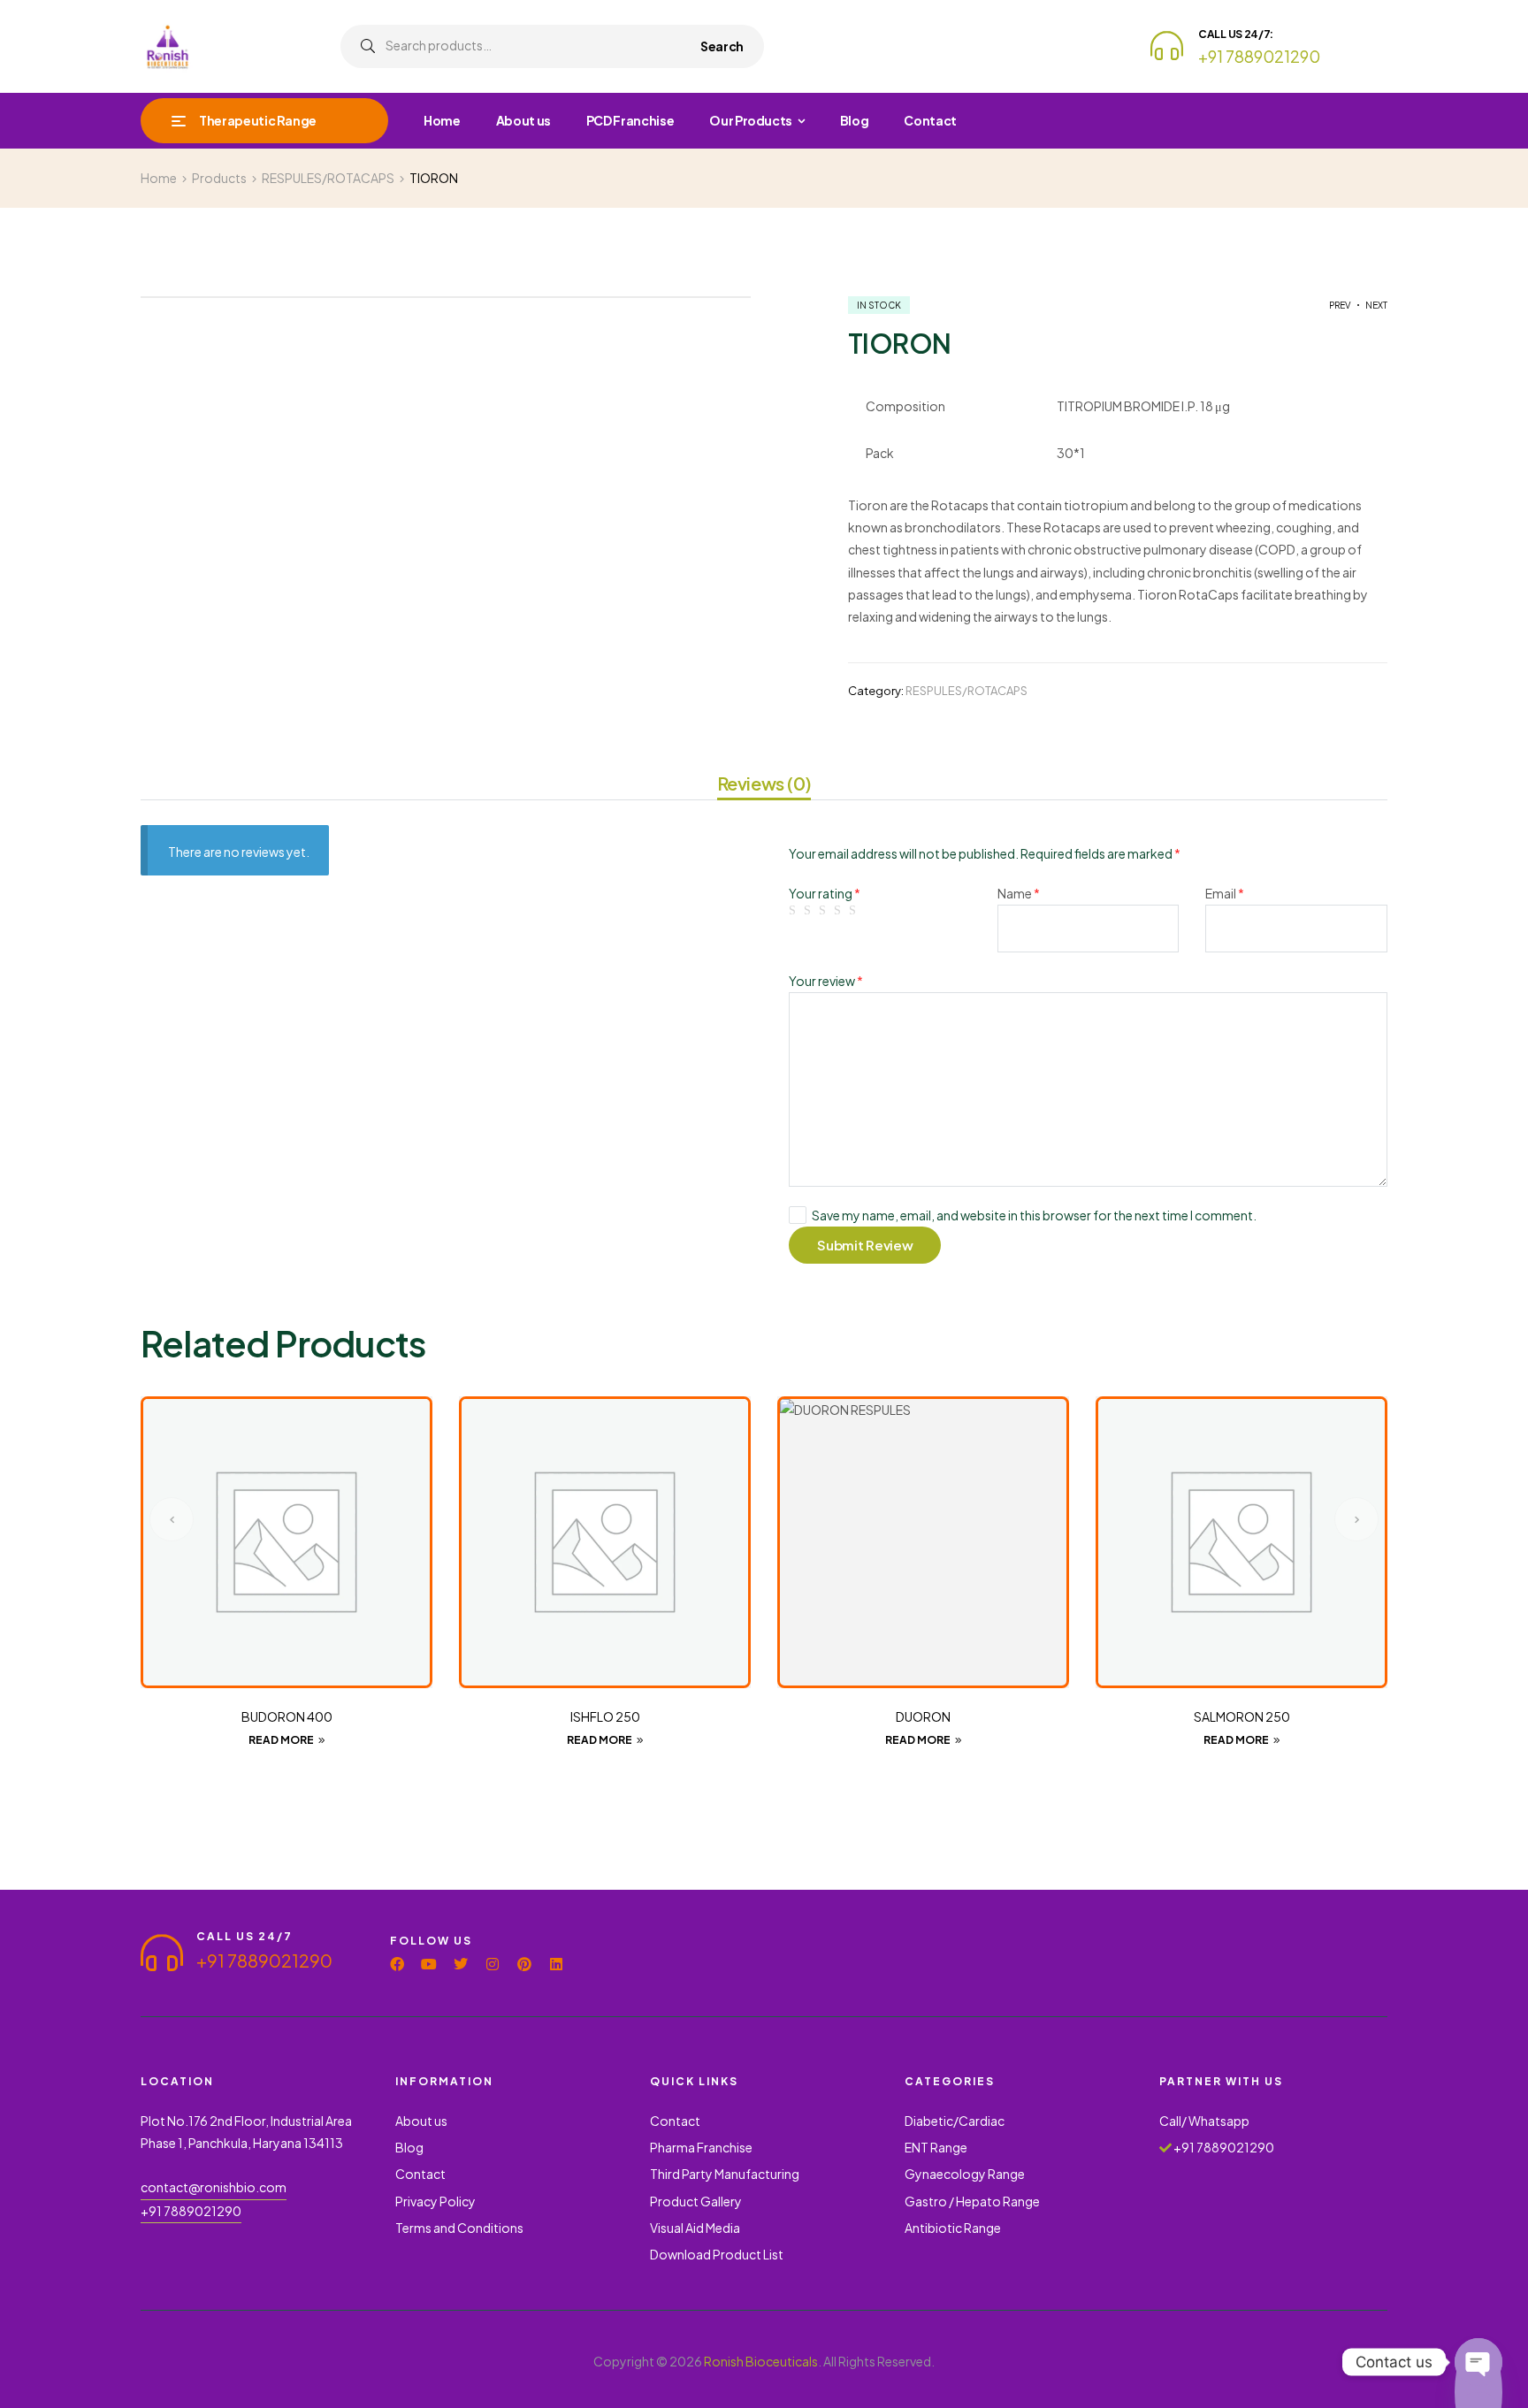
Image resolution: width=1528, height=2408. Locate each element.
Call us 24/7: (1236, 34)
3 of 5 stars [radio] (825, 911)
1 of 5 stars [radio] (795, 911)
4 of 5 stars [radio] (840, 911)
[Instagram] (493, 1964)
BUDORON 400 (287, 1716)
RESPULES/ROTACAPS (966, 691)
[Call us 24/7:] (1167, 46)
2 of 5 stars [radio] (810, 911)
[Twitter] (461, 1964)
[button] (172, 1519)
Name (1019, 893)
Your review (826, 981)
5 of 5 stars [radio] (855, 911)
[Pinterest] (524, 1964)
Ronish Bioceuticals (761, 2361)
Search (722, 46)
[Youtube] (429, 1964)
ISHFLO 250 (605, 1716)
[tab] (764, 786)
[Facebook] (397, 1964)
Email (1225, 893)
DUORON (923, 1716)
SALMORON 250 (1242, 1716)
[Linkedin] (556, 1964)
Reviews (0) (764, 784)
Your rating (825, 893)
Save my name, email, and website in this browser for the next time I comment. (1034, 1215)
